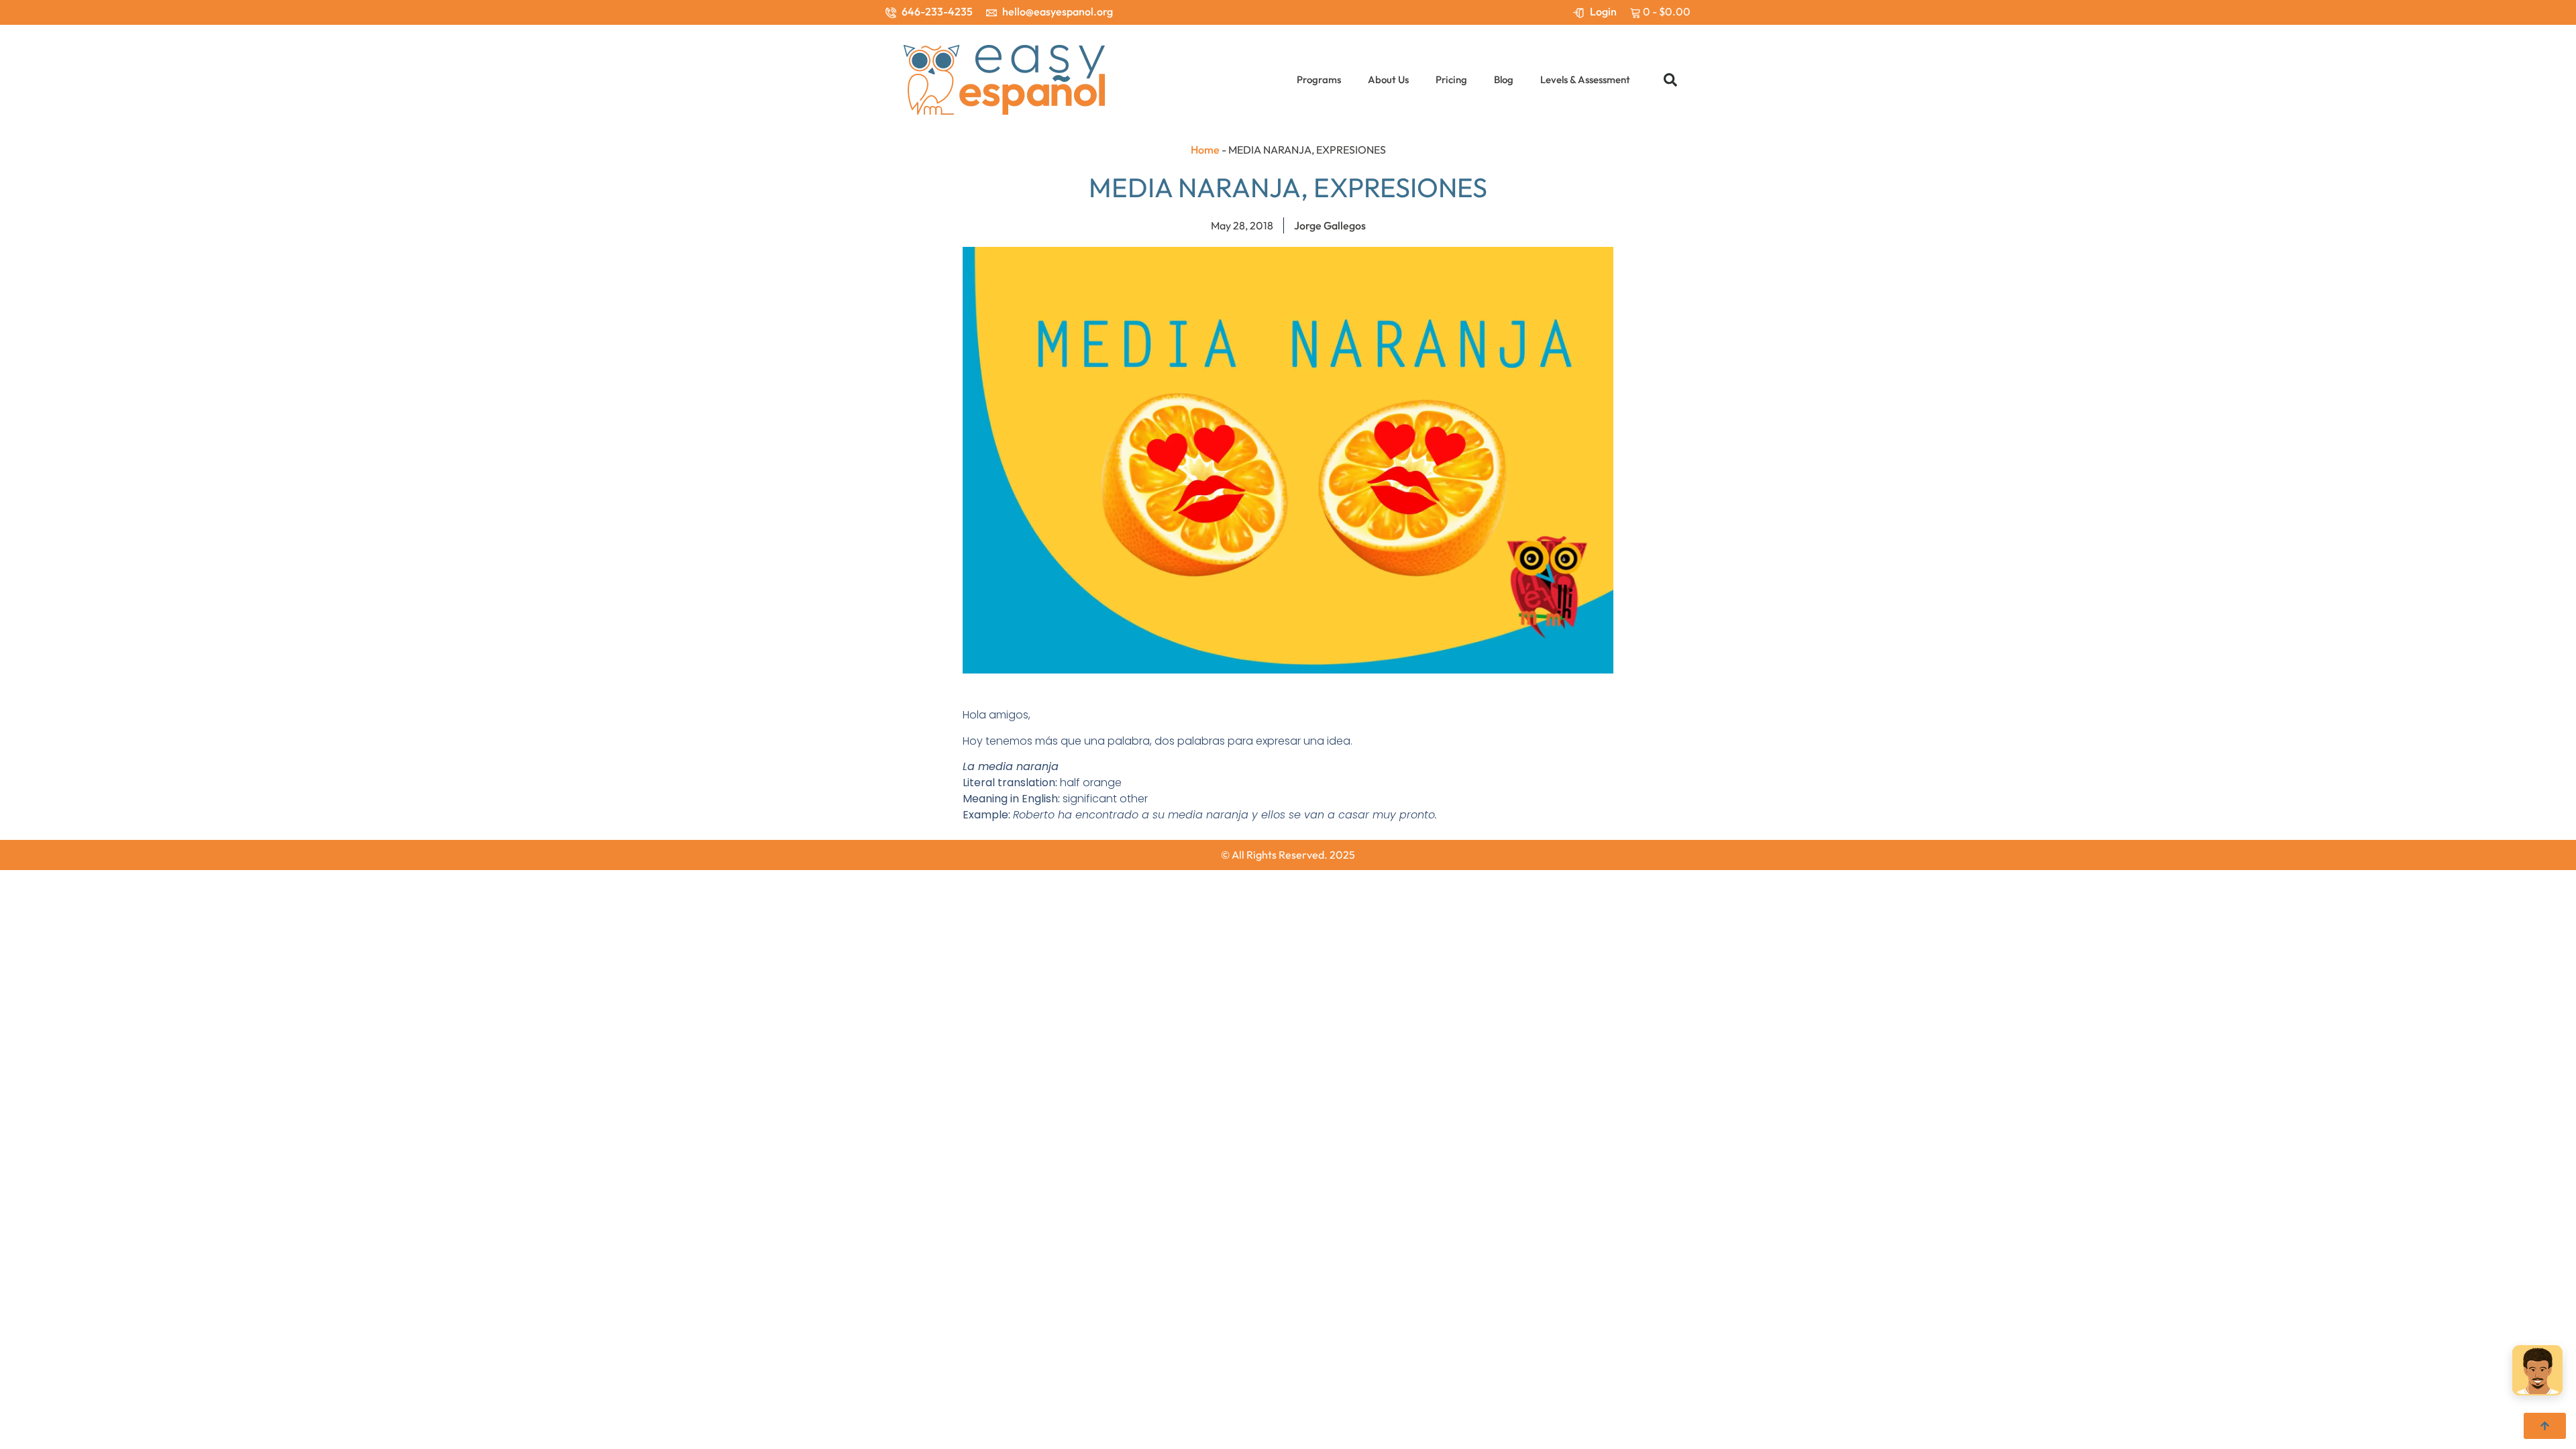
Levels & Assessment (1585, 79)
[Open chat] (2537, 1374)
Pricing (1451, 79)
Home (1205, 150)
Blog (1504, 79)
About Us (1388, 79)
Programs (1319, 79)
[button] (1670, 80)
